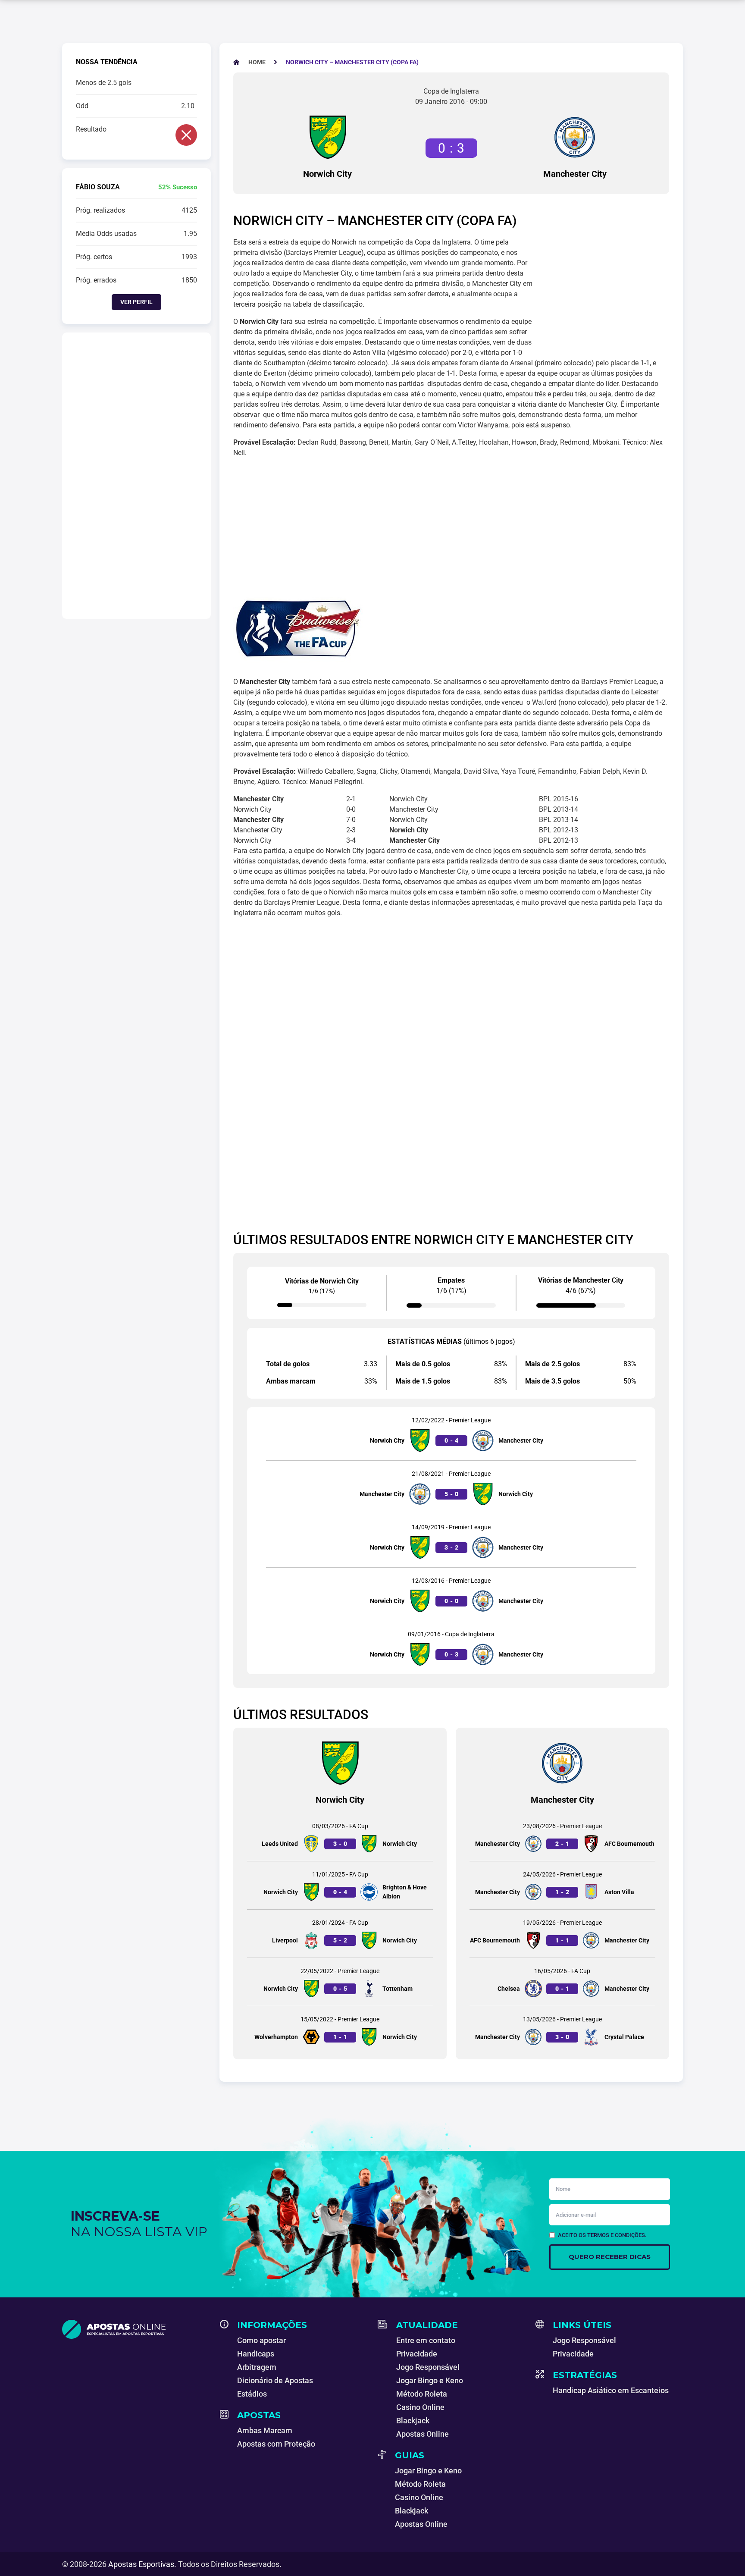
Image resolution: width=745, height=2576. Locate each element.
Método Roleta (422, 2394)
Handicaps (256, 2354)
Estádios (252, 2394)
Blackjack (413, 2421)
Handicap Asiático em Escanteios (611, 2390)
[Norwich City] (328, 137)
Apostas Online (423, 2434)
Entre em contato (426, 2340)
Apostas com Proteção (276, 2444)
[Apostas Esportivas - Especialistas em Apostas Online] (136, 2329)
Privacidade (417, 2354)
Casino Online (420, 2407)
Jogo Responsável (428, 2367)
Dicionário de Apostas (275, 2380)
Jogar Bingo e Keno (430, 2380)
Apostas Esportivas (141, 2564)
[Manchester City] (575, 137)
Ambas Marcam (265, 2430)
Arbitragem (257, 2367)
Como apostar (261, 2340)
